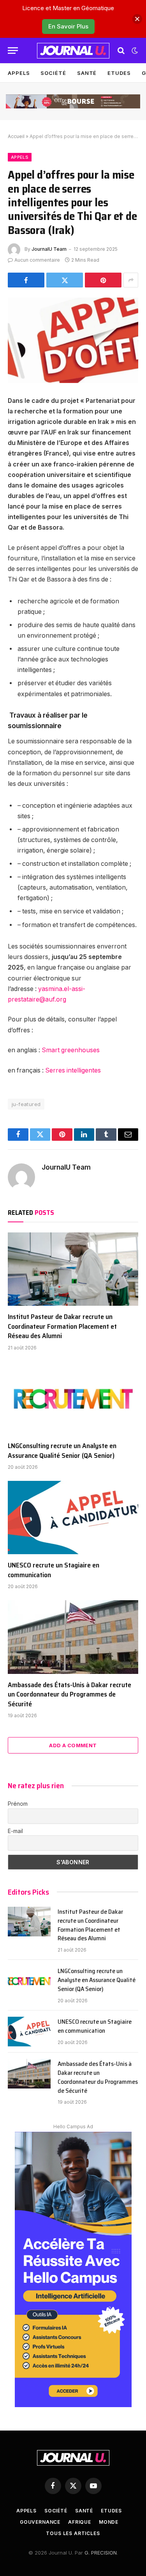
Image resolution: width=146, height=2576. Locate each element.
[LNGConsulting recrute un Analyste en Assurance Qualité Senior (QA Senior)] (73, 1398)
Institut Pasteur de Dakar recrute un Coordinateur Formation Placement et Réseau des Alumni (62, 1326)
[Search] (121, 51)
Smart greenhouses (71, 1050)
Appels (19, 73)
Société (53, 73)
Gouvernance (40, 2522)
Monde (109, 2522)
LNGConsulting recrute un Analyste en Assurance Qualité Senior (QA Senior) (62, 1450)
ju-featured (26, 1104)
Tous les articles (73, 2533)
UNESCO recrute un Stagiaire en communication (54, 1570)
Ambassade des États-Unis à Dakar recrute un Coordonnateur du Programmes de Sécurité (69, 1694)
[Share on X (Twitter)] (65, 280)
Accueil (16, 136)
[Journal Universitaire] (73, 51)
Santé (87, 73)
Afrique (80, 2522)
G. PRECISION (101, 2553)
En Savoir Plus (68, 26)
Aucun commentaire (37, 260)
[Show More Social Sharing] (131, 280)
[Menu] (13, 51)
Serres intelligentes (73, 1070)
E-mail (15, 1831)
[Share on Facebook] (26, 280)
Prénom (18, 1804)
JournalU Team (49, 249)
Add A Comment (73, 1745)
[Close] (137, 19)
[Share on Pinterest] (103, 280)
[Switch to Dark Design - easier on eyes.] (134, 51)
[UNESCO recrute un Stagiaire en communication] (73, 1518)
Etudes (119, 73)
